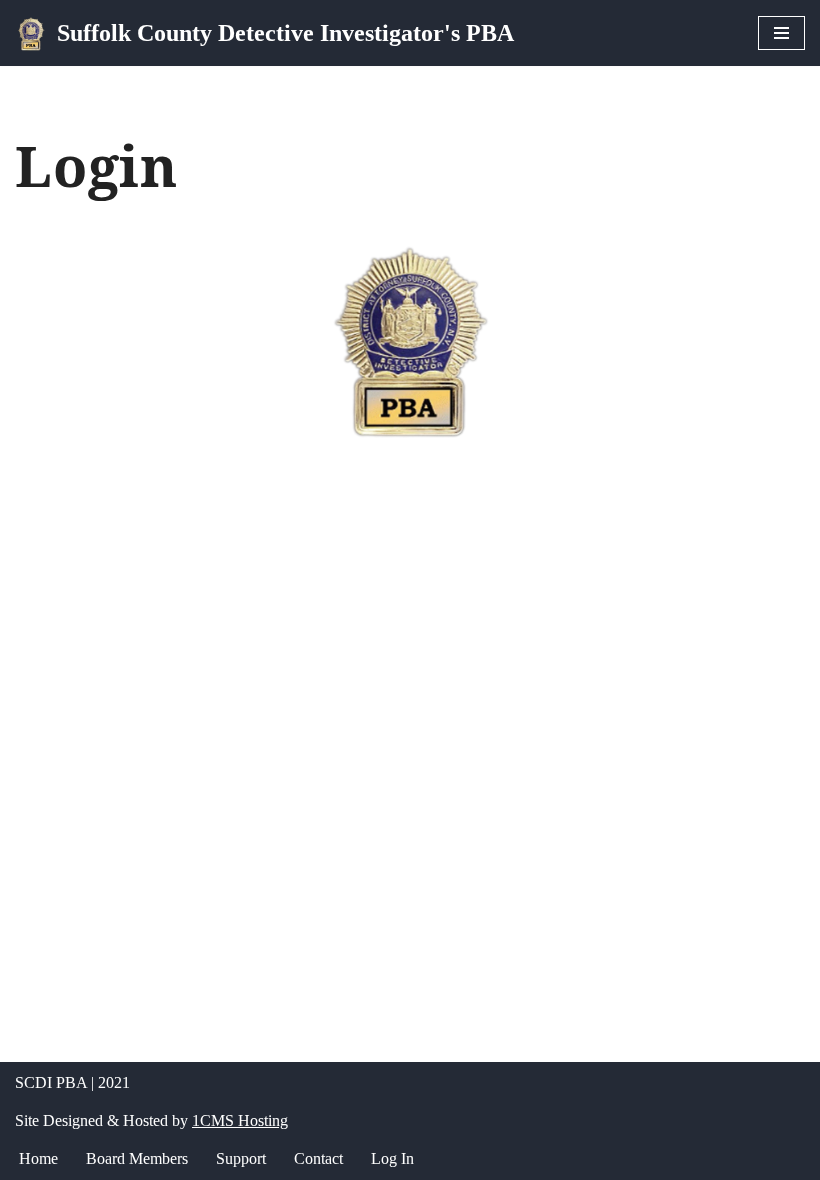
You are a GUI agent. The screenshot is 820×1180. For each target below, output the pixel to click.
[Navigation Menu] (781, 33)
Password (220, 554)
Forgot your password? (410, 804)
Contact (318, 1158)
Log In (392, 1158)
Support (241, 1158)
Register (527, 745)
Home (38, 1158)
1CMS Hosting (240, 1120)
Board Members (137, 1158)
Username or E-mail (254, 467)
